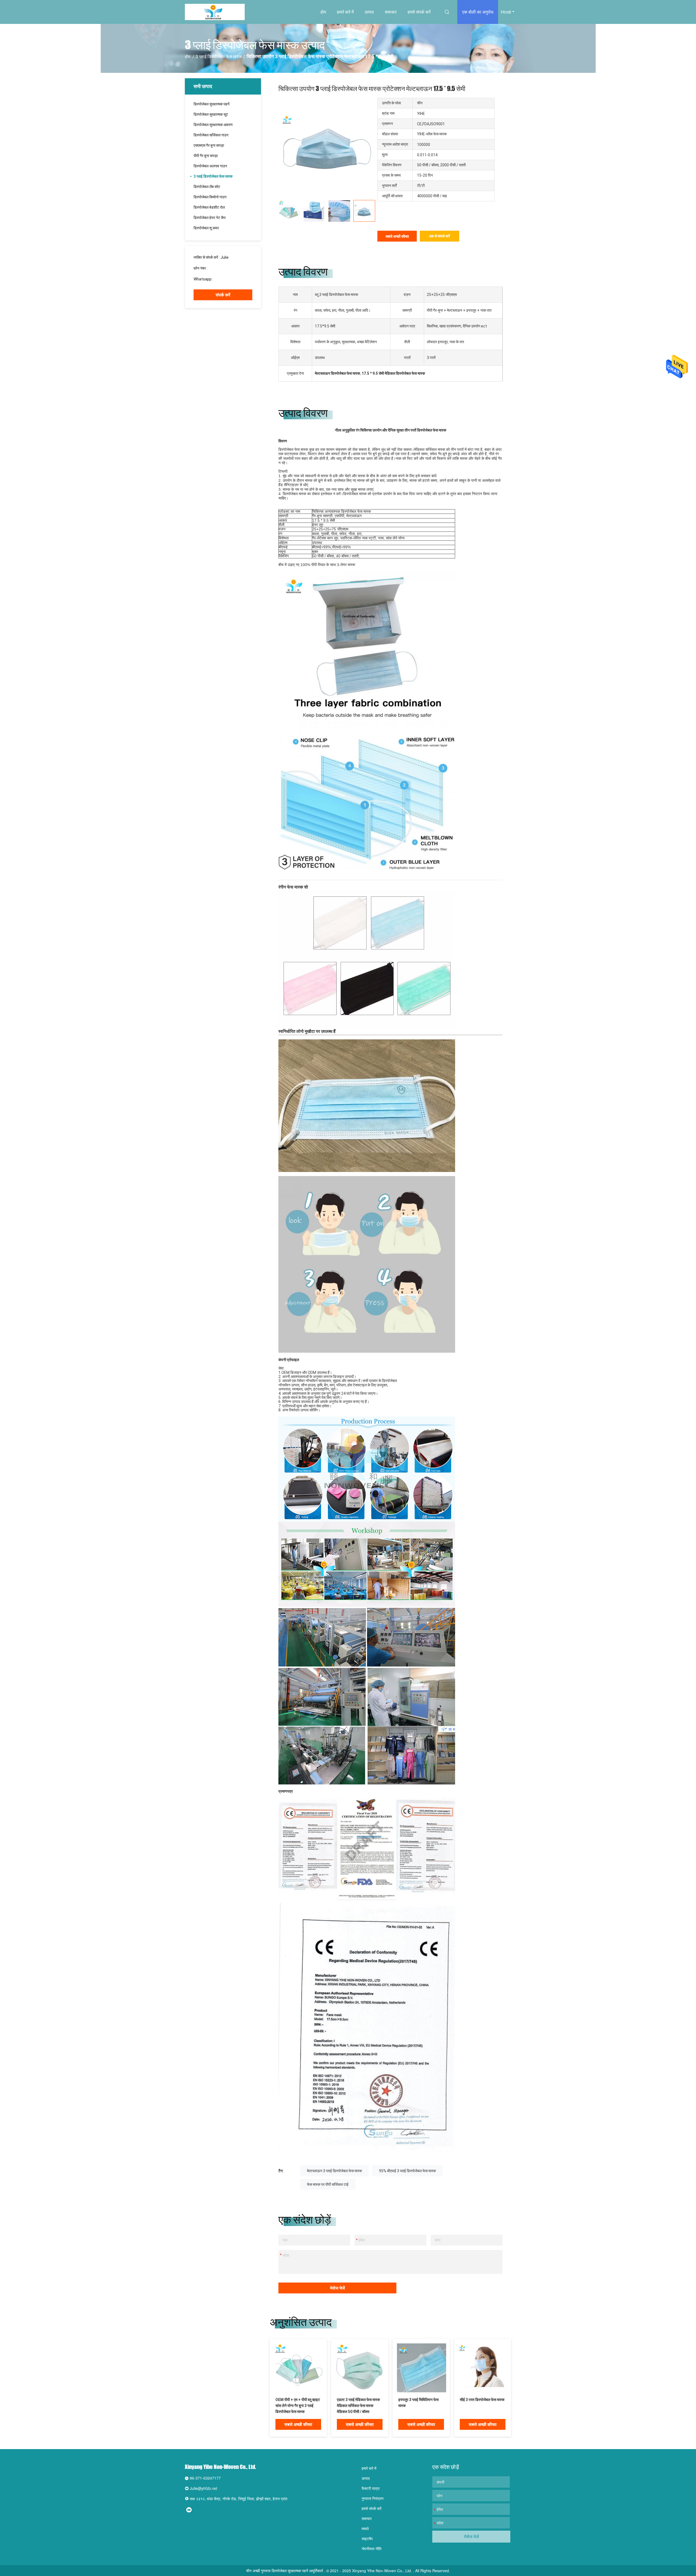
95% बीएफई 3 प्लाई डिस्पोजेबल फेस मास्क (407, 2171)
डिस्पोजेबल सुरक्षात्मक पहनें (212, 104)
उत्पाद (369, 12)
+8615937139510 (229, 279)
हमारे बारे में (345, 12)
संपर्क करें (223, 295)
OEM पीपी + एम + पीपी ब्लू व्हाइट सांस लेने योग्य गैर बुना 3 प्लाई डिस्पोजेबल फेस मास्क (298, 2406)
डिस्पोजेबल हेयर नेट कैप (210, 218)
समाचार (391, 12)
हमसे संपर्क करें (419, 12)
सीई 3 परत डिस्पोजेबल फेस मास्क (482, 2400)
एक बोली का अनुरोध (478, 12)
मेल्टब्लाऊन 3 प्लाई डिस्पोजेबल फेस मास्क (334, 2171)
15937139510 (220, 268)
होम (323, 12)
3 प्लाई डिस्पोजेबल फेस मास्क (219, 57)
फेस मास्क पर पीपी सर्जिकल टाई (328, 2184)
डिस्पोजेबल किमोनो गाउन (210, 197)
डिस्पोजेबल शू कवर (206, 228)
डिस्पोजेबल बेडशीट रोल (209, 207)
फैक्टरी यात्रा (371, 2488)
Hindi (506, 12)
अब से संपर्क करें (439, 236)
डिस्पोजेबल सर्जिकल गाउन (211, 135)
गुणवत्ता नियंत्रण (373, 2498)
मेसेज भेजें (337, 2288)
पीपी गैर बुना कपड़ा (206, 156)
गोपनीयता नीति (372, 2549)
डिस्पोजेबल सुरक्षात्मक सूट (211, 114)
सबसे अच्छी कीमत (397, 236)
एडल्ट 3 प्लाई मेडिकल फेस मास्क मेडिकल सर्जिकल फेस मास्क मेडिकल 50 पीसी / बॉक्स (358, 2406)
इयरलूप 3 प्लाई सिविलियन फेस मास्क (418, 2403)
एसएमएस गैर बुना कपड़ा (209, 145)
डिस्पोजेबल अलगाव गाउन (210, 166)
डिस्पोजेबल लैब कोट (207, 187)
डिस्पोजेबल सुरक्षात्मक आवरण (213, 125)
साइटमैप (367, 2539)
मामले (365, 2528)
